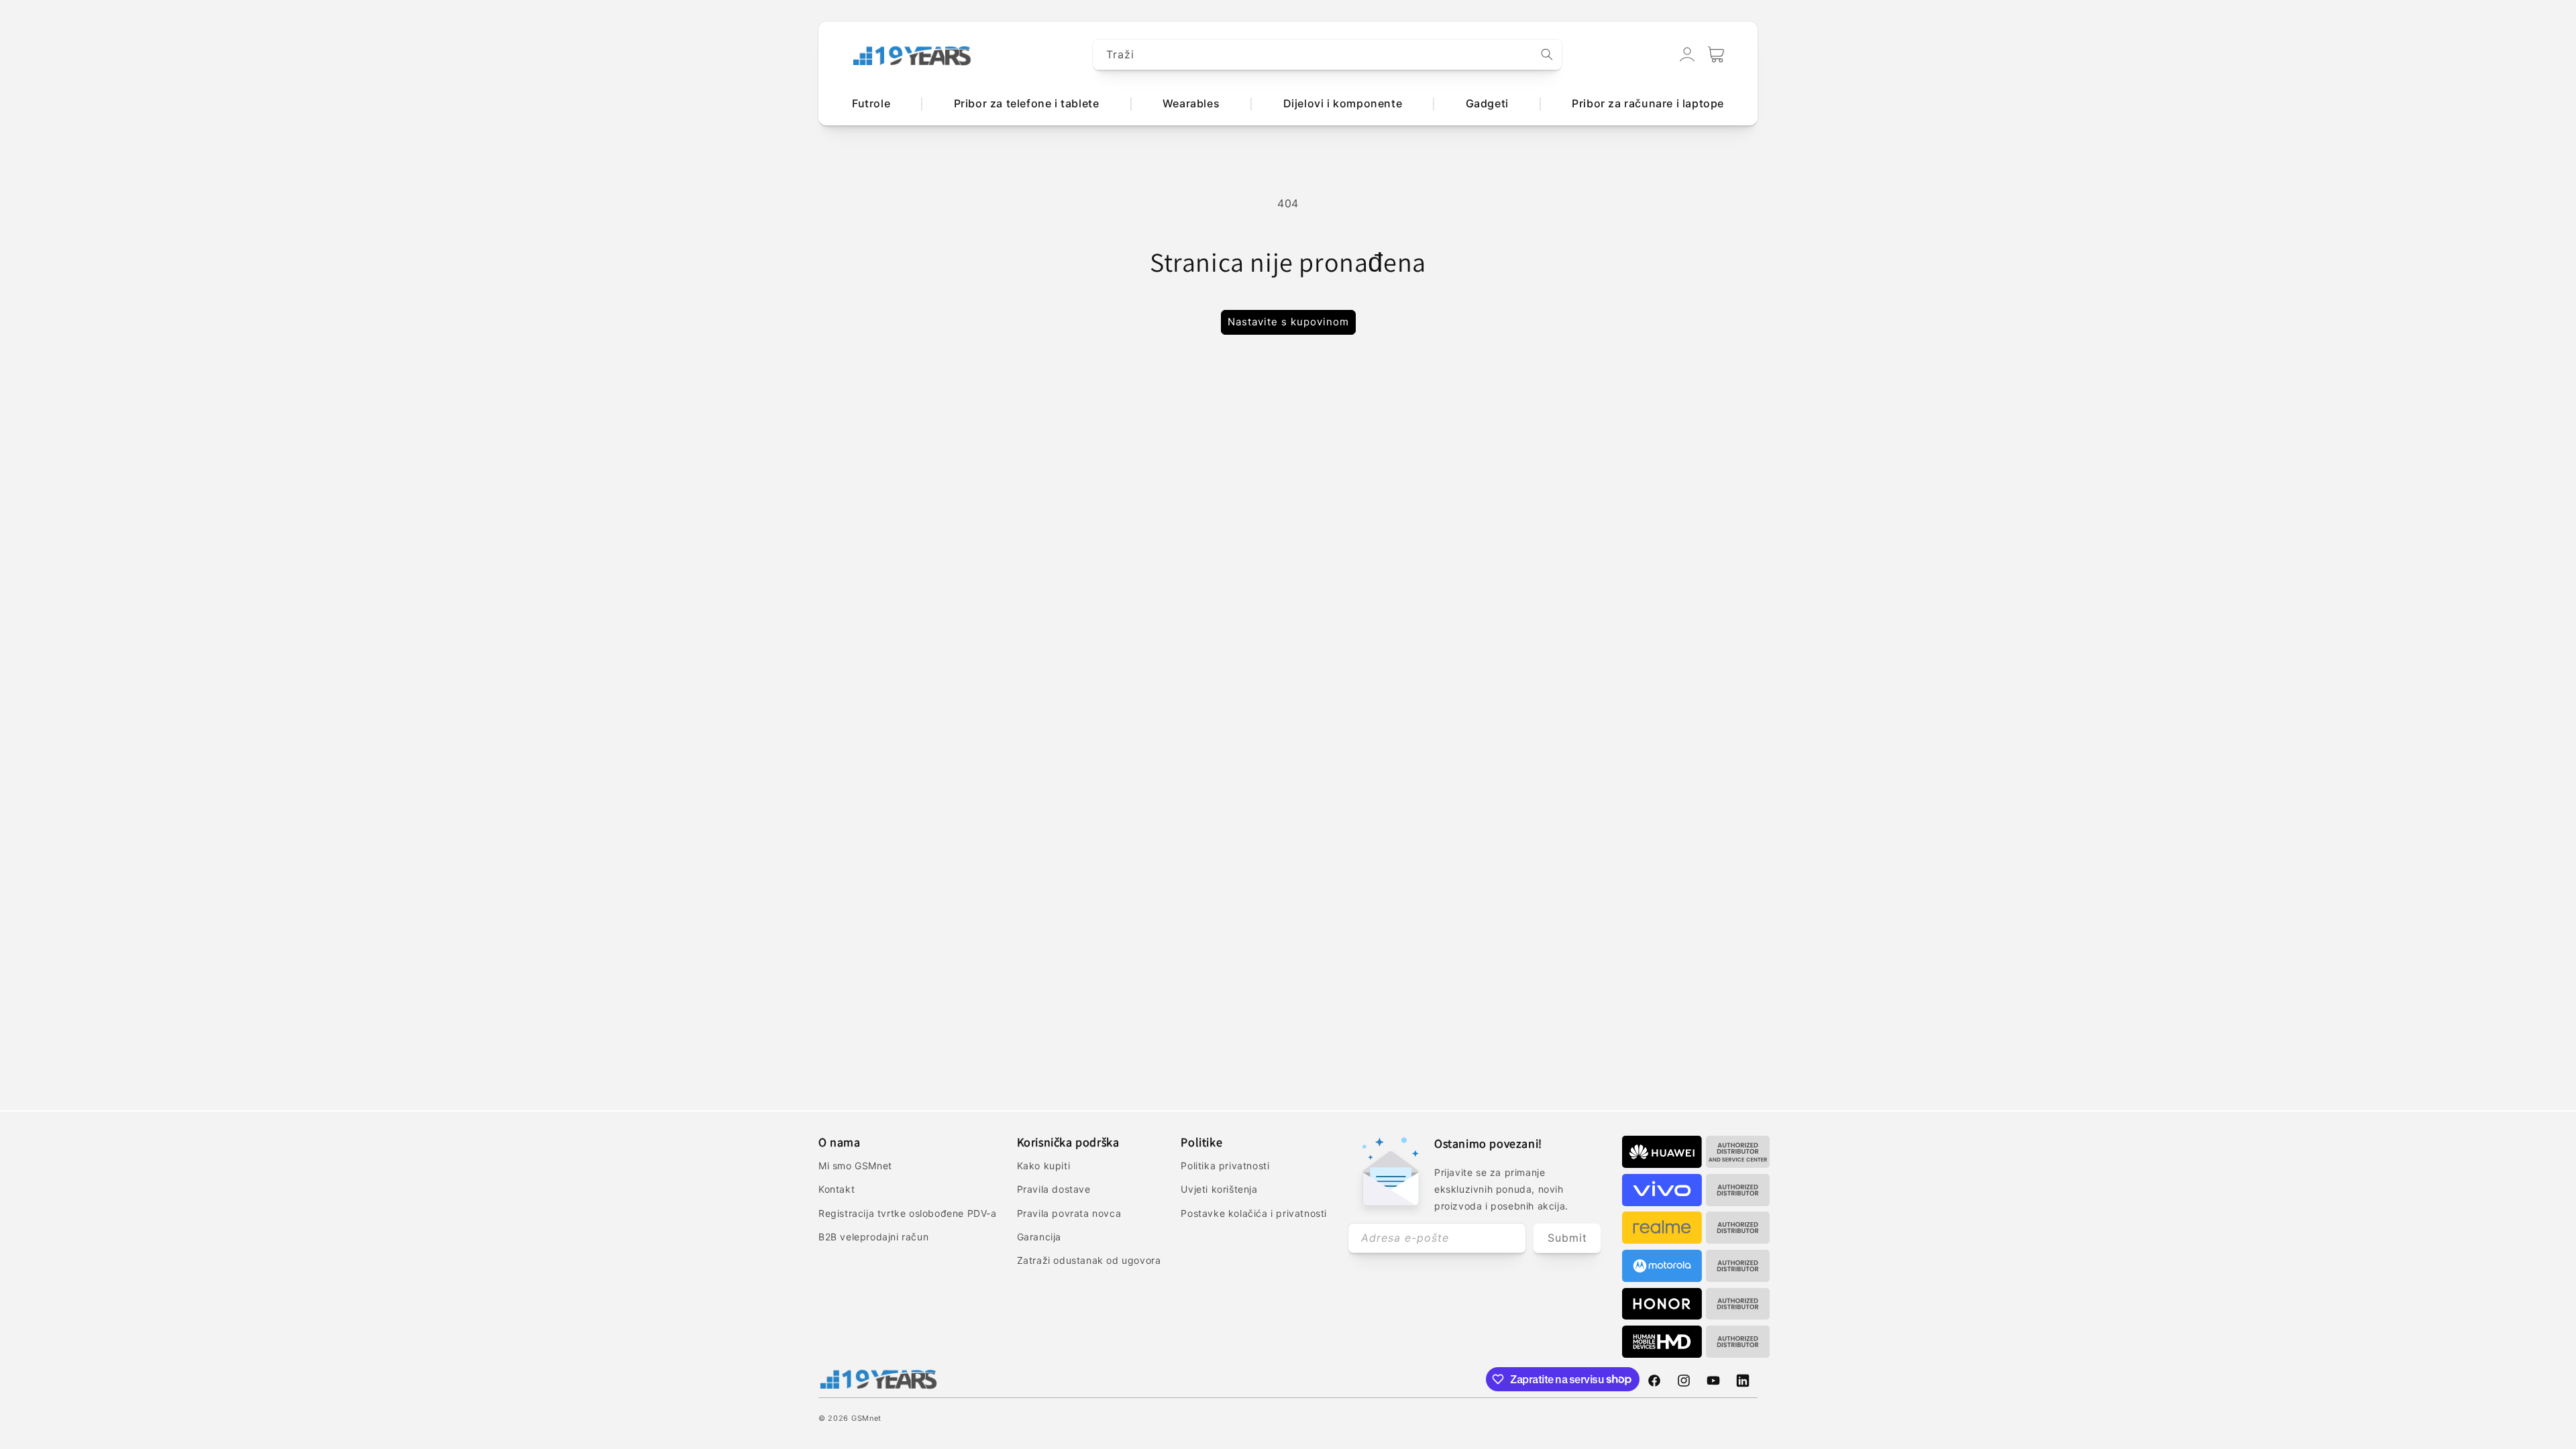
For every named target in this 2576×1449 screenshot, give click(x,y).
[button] (1716, 54)
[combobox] (1328, 55)
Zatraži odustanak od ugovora (1089, 1260)
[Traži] (1547, 54)
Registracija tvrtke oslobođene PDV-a (908, 1213)
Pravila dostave (1054, 1189)
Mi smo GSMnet (855, 1166)
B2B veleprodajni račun (873, 1237)
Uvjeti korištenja (1219, 1189)
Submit (1567, 1238)
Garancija (1039, 1237)
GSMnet (866, 1418)
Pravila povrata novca (1069, 1213)
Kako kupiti (1044, 1166)
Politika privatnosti (1225, 1166)
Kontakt (837, 1189)
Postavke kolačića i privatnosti (1254, 1213)
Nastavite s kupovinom (1288, 322)
